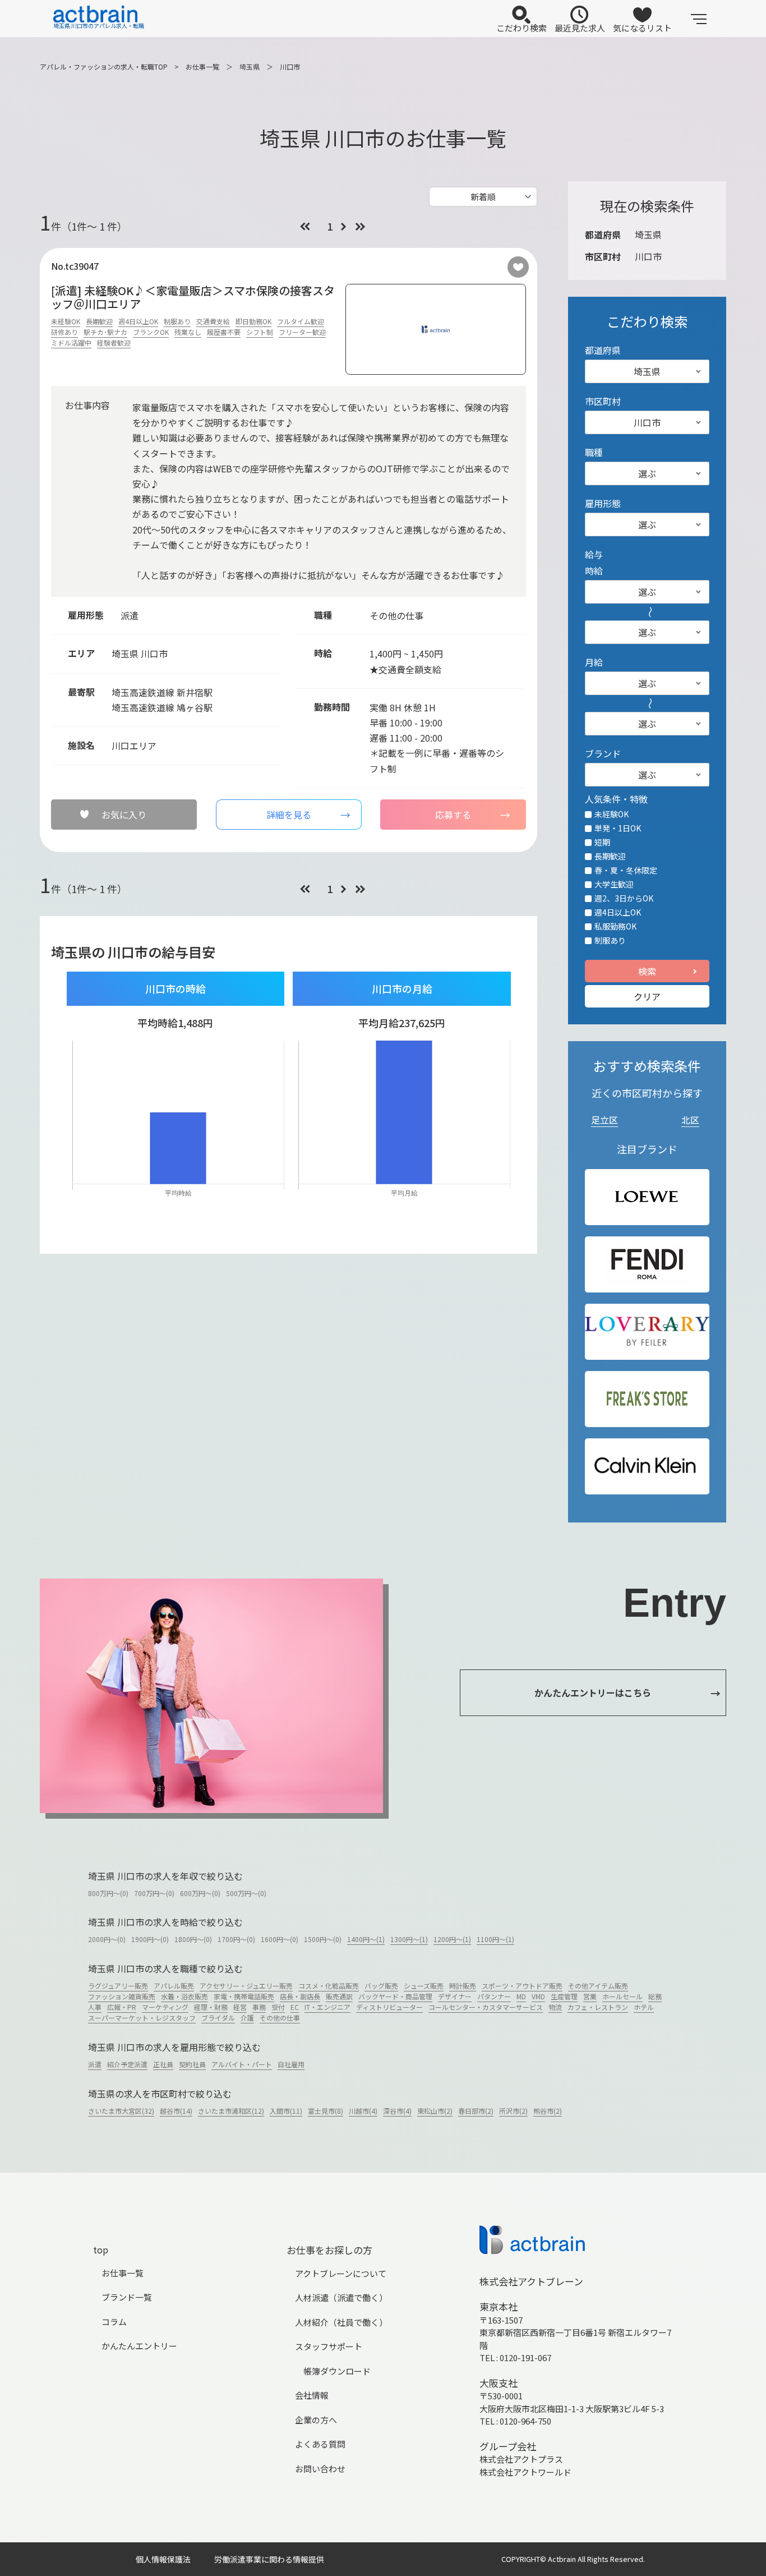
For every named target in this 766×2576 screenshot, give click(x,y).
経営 (240, 2007)
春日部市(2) (476, 2111)
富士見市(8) (326, 2111)
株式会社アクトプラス (521, 2459)
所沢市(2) (513, 2111)
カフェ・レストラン (598, 2007)
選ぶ (647, 473)
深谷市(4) (397, 2111)
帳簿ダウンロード (337, 2371)
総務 (655, 1996)
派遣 (95, 2064)
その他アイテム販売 (598, 1986)
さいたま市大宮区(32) (121, 2111)
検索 (647, 971)
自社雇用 (291, 2064)
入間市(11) (286, 2111)
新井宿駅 (195, 692)
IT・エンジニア (327, 2007)
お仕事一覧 (202, 66)
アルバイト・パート (242, 2064)
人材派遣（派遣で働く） (341, 2297)
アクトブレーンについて (341, 2273)
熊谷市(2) (548, 2111)
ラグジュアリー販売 (118, 1986)
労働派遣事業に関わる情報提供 (269, 2559)
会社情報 (312, 2395)
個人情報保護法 (163, 2559)
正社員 (163, 2064)
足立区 (605, 1120)
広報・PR (122, 2007)
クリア (647, 996)
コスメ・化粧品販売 (329, 1986)
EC (295, 2007)
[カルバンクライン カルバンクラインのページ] (647, 1466)
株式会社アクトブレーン (531, 2281)
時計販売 (463, 1986)
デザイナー (455, 1996)
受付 (278, 2007)
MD (521, 1996)
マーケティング (165, 2007)
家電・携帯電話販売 (244, 1996)
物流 (555, 2007)
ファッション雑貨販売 (122, 1996)
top (101, 2250)
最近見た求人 (580, 28)
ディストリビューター (389, 2007)
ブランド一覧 (127, 2297)
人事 (95, 2007)
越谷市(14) (176, 2111)
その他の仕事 (280, 2018)
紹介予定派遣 (127, 2064)
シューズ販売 (424, 1986)
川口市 (290, 66)
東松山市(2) (435, 2111)
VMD (538, 1996)
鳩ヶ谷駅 (195, 707)
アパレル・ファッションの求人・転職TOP (104, 66)
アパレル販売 (174, 1986)
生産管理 (564, 1996)
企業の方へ (316, 2420)
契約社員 (192, 2064)
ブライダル (218, 2018)
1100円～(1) (495, 1939)
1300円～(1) (409, 1939)
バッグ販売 (381, 1986)
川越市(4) (363, 2111)
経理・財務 (211, 2007)
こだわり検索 (522, 28)
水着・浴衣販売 (184, 1996)
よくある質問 (320, 2444)
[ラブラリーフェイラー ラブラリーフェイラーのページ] (647, 1331)
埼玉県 (250, 66)
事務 (259, 2007)
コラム (114, 2322)
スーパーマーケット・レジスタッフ (142, 2018)
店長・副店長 (300, 1996)
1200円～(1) (452, 1939)
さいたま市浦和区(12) (231, 2111)
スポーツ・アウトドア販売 (522, 1986)
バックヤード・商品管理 (395, 1996)
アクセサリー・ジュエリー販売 (246, 1986)
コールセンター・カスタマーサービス (486, 2007)
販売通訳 (339, 1996)
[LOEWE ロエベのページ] (647, 1197)
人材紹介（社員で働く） (341, 2322)
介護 (247, 2018)
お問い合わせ (320, 2469)
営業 (590, 1996)
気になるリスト (642, 28)
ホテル (644, 2007)
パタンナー (494, 1996)
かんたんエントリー (139, 2346)
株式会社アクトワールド (525, 2472)
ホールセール (622, 1996)
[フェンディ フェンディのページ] (647, 1264)
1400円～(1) (366, 1939)
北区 (690, 1120)
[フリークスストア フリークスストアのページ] (647, 1399)
